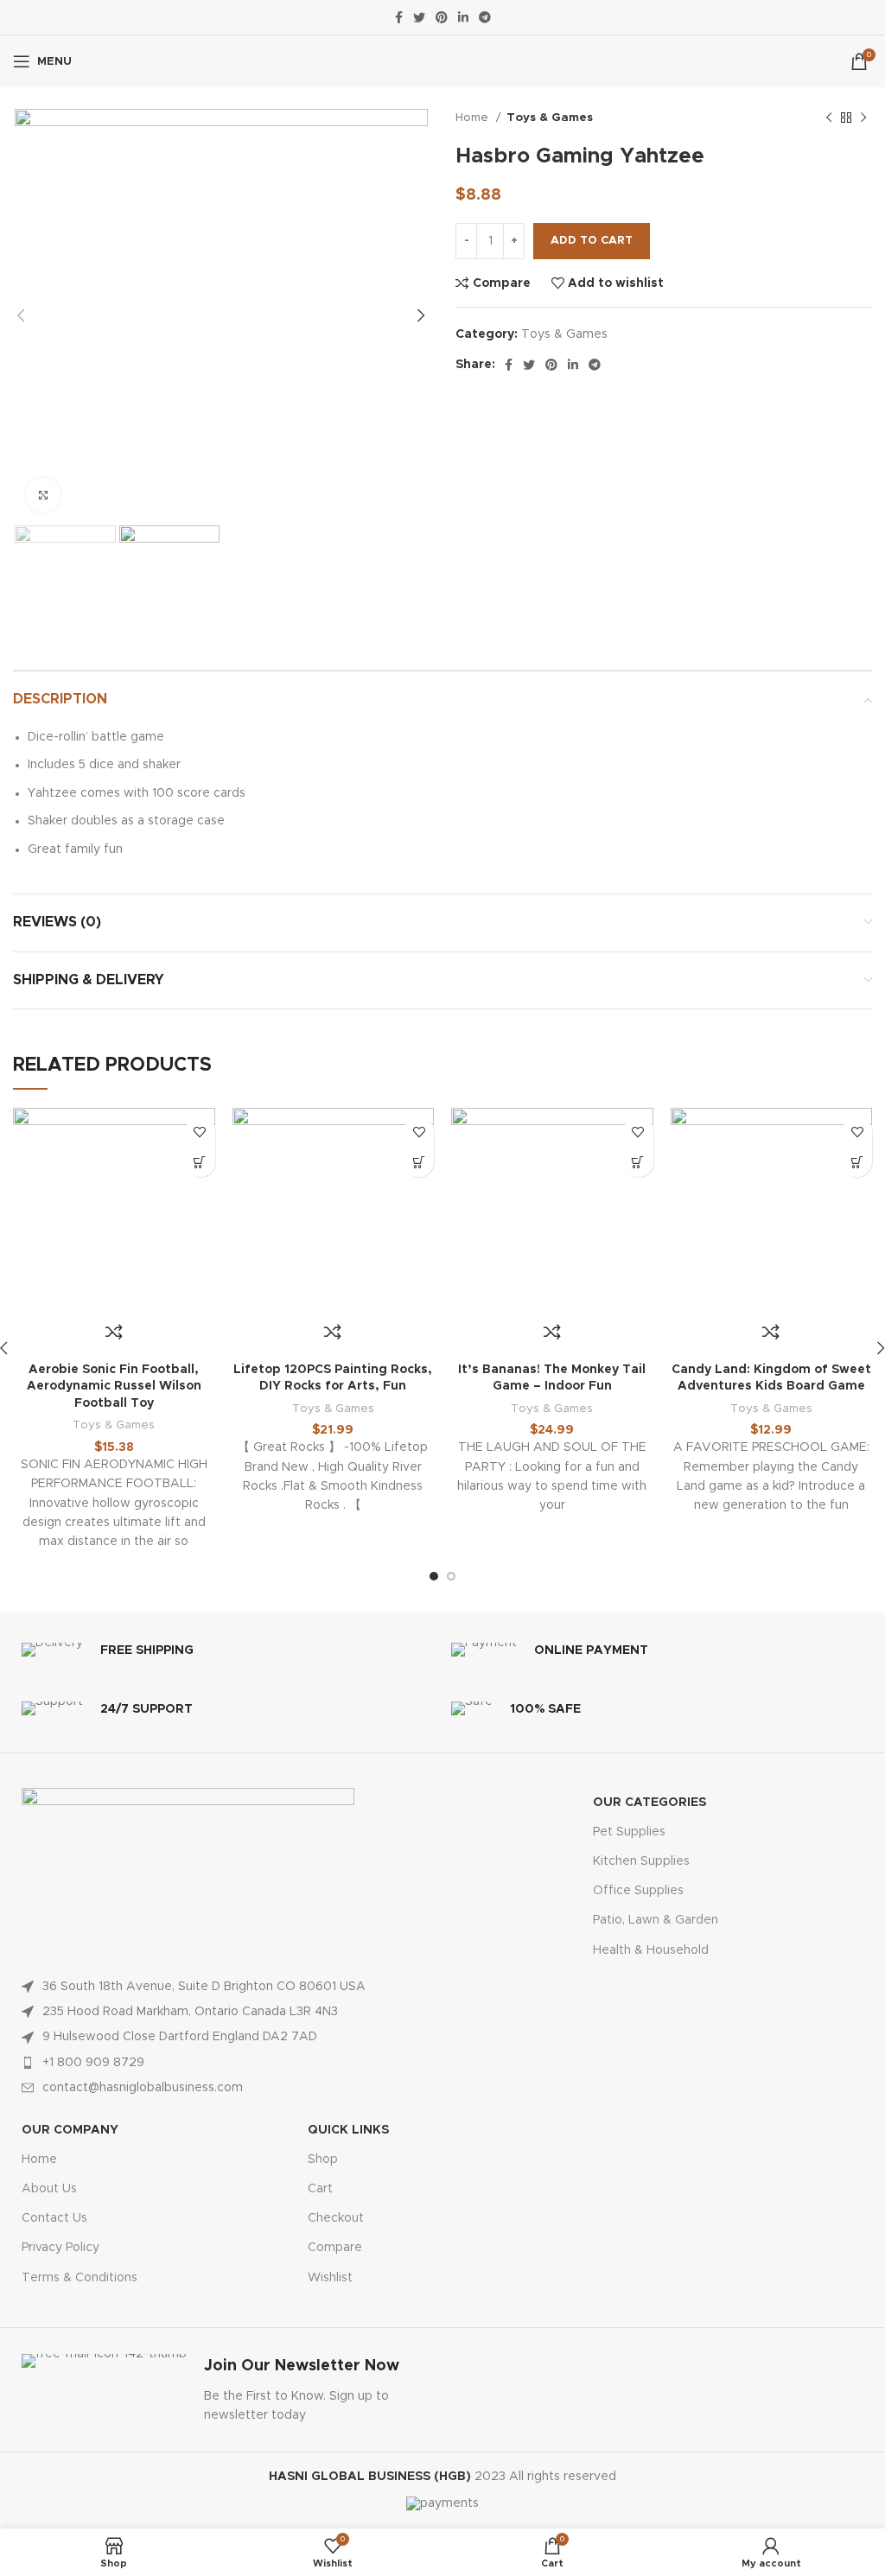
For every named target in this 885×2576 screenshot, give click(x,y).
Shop (323, 2159)
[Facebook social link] (399, 17)
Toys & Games (550, 118)
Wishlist (330, 2278)
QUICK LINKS (348, 2130)
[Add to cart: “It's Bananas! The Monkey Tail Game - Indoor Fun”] (638, 1162)
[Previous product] (829, 118)
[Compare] (114, 1332)
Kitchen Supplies (641, 1861)
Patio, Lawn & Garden (656, 1920)
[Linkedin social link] (463, 17)
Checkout (336, 2218)
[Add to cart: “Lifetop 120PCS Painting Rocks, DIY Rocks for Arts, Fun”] (419, 1162)
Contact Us (54, 2218)
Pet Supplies (629, 1832)
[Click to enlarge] (43, 495)
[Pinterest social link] (442, 17)
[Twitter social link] (419, 17)
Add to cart (592, 241)
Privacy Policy (60, 2248)
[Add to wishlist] (200, 1132)
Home (474, 118)
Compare (335, 2248)
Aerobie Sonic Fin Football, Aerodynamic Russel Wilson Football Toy (114, 1387)
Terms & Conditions (80, 2278)
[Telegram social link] (485, 17)
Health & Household (651, 1950)
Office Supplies (638, 1891)
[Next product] (863, 118)
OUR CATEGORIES (649, 1803)
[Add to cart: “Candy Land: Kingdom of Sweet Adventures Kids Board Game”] (857, 1162)
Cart (320, 2189)
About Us (49, 2189)
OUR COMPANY (70, 2130)
